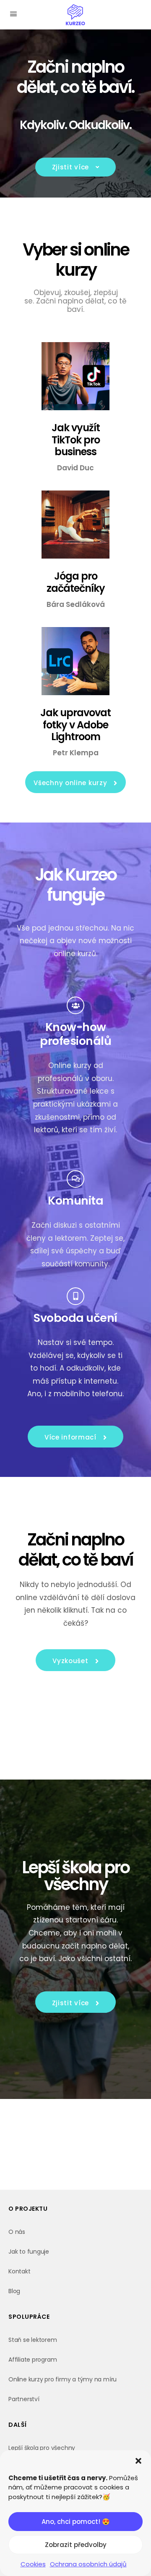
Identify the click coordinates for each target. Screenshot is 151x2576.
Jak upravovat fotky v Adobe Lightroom (75, 725)
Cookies (33, 2564)
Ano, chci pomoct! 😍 (76, 2522)
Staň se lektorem (33, 2340)
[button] (138, 2461)
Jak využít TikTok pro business (76, 440)
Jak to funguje (29, 2252)
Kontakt (20, 2271)
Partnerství (24, 2399)
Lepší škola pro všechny (42, 2448)
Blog (14, 2291)
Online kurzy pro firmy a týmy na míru (62, 2379)
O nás (17, 2232)
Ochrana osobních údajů (88, 2564)
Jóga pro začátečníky (76, 582)
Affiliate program (33, 2360)
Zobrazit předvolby (76, 2545)
